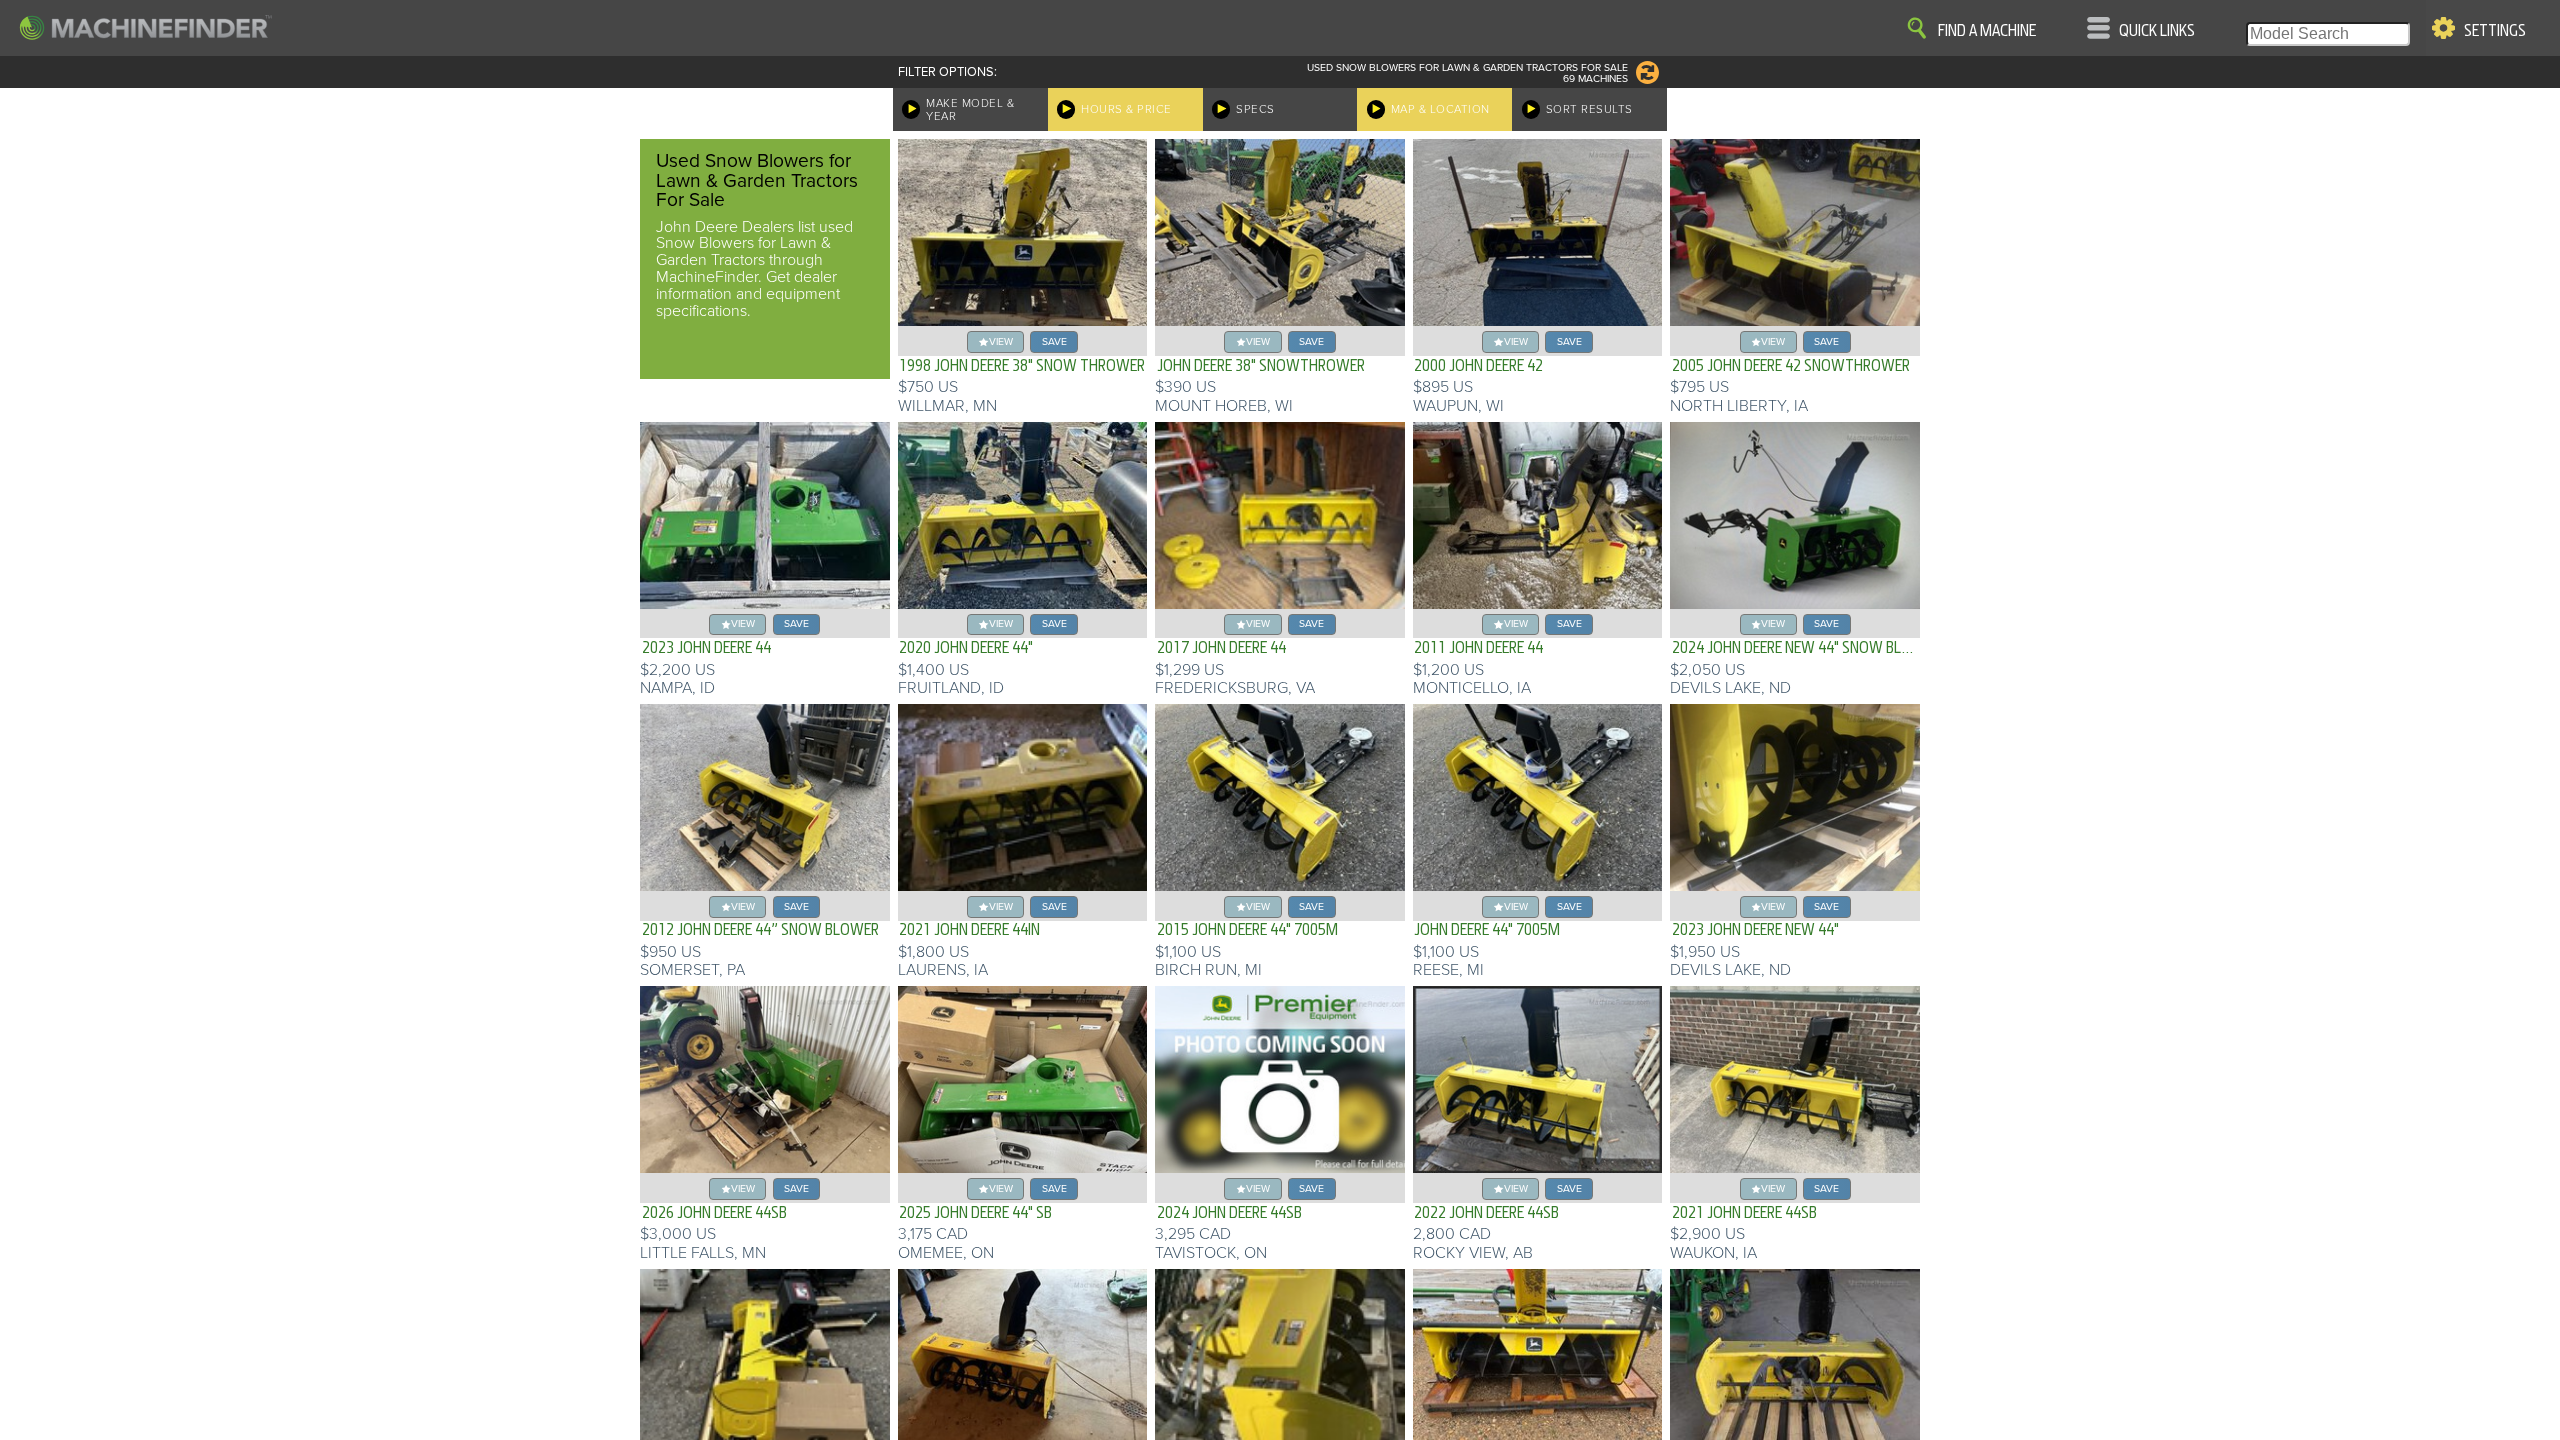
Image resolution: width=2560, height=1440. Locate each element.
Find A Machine (1987, 31)
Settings (2495, 31)
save (1054, 341)
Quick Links (2157, 31)
